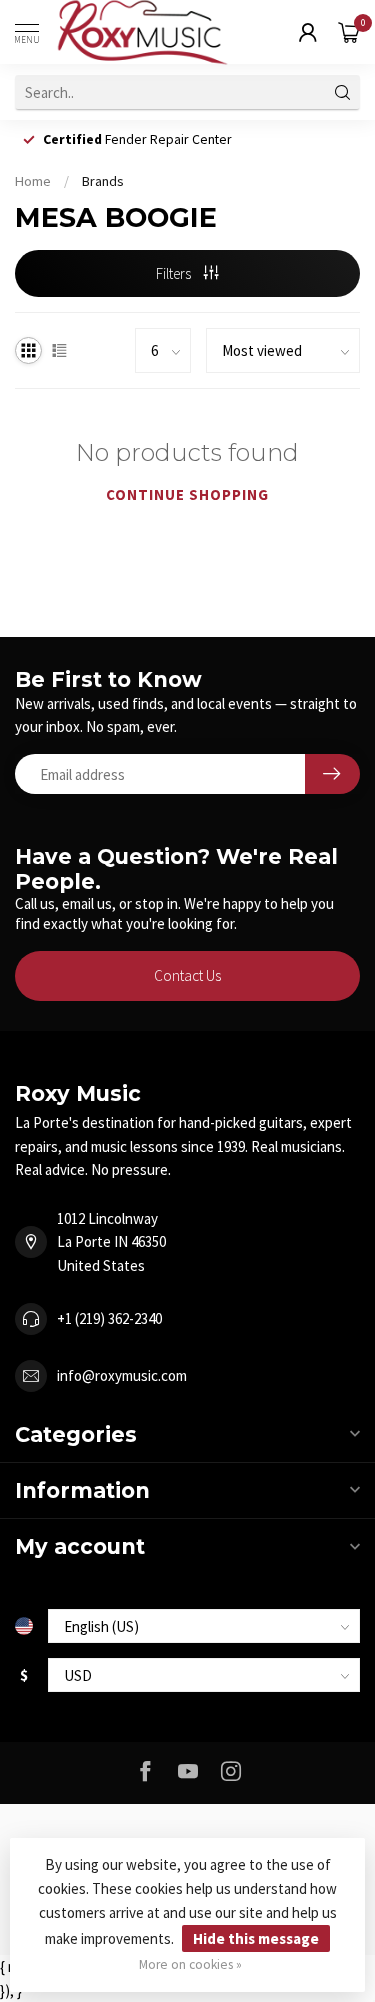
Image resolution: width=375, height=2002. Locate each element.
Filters (175, 273)
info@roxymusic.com (122, 1375)
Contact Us (187, 975)
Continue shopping (187, 494)
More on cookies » (190, 1964)
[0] (349, 32)
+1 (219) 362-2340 (109, 1318)
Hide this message (256, 1938)
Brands (103, 181)
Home (33, 181)
